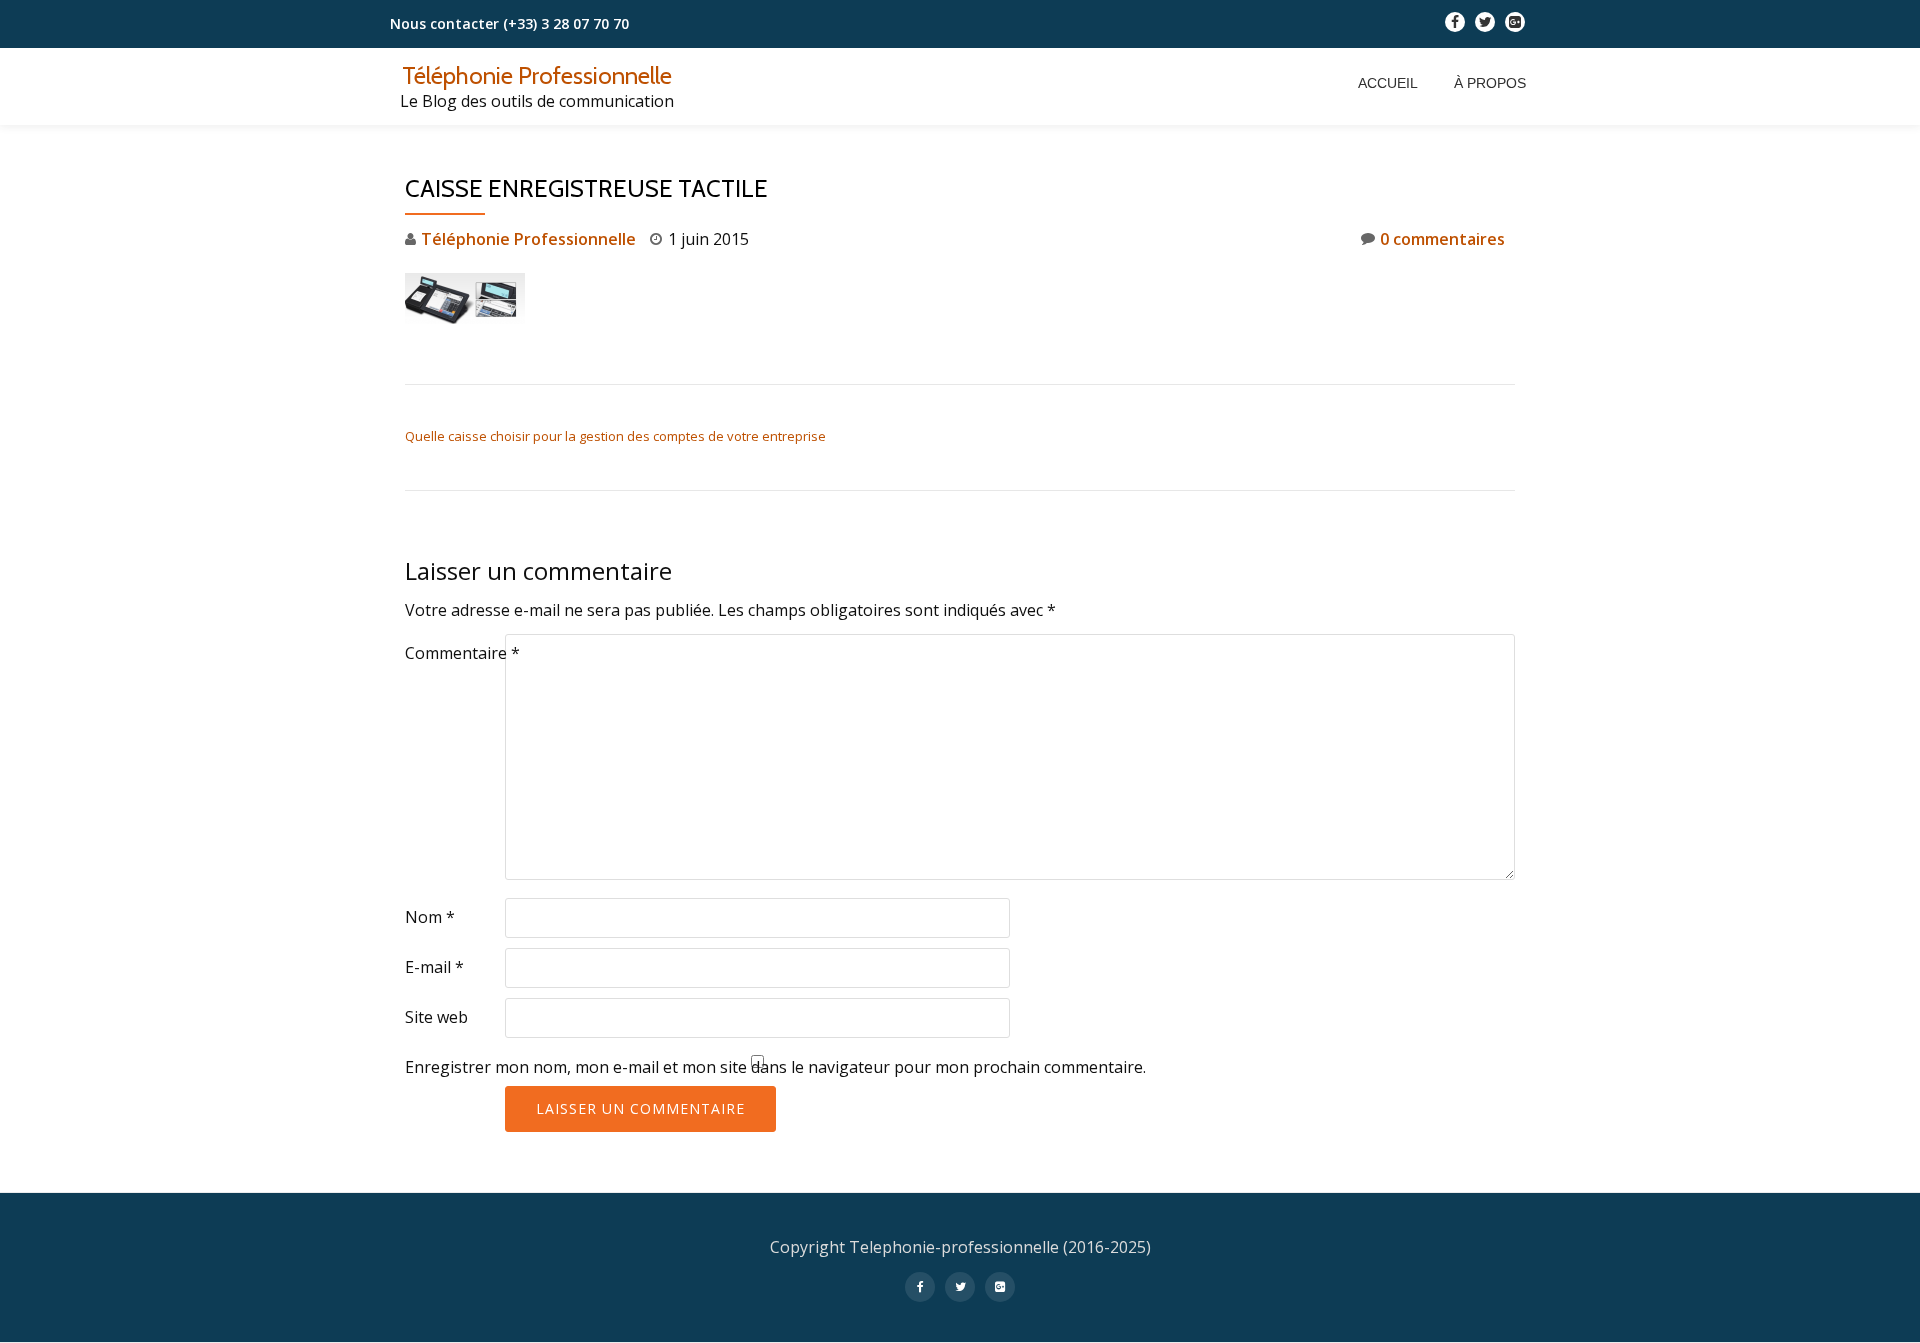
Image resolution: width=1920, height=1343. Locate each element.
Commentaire (462, 653)
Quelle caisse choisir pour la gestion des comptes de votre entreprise (615, 436)
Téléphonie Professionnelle (537, 75)
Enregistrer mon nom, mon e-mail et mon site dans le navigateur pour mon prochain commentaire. (775, 1067)
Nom (430, 917)
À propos (1490, 83)
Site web (436, 1017)
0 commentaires (1442, 239)
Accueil (1388, 83)
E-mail (434, 967)
